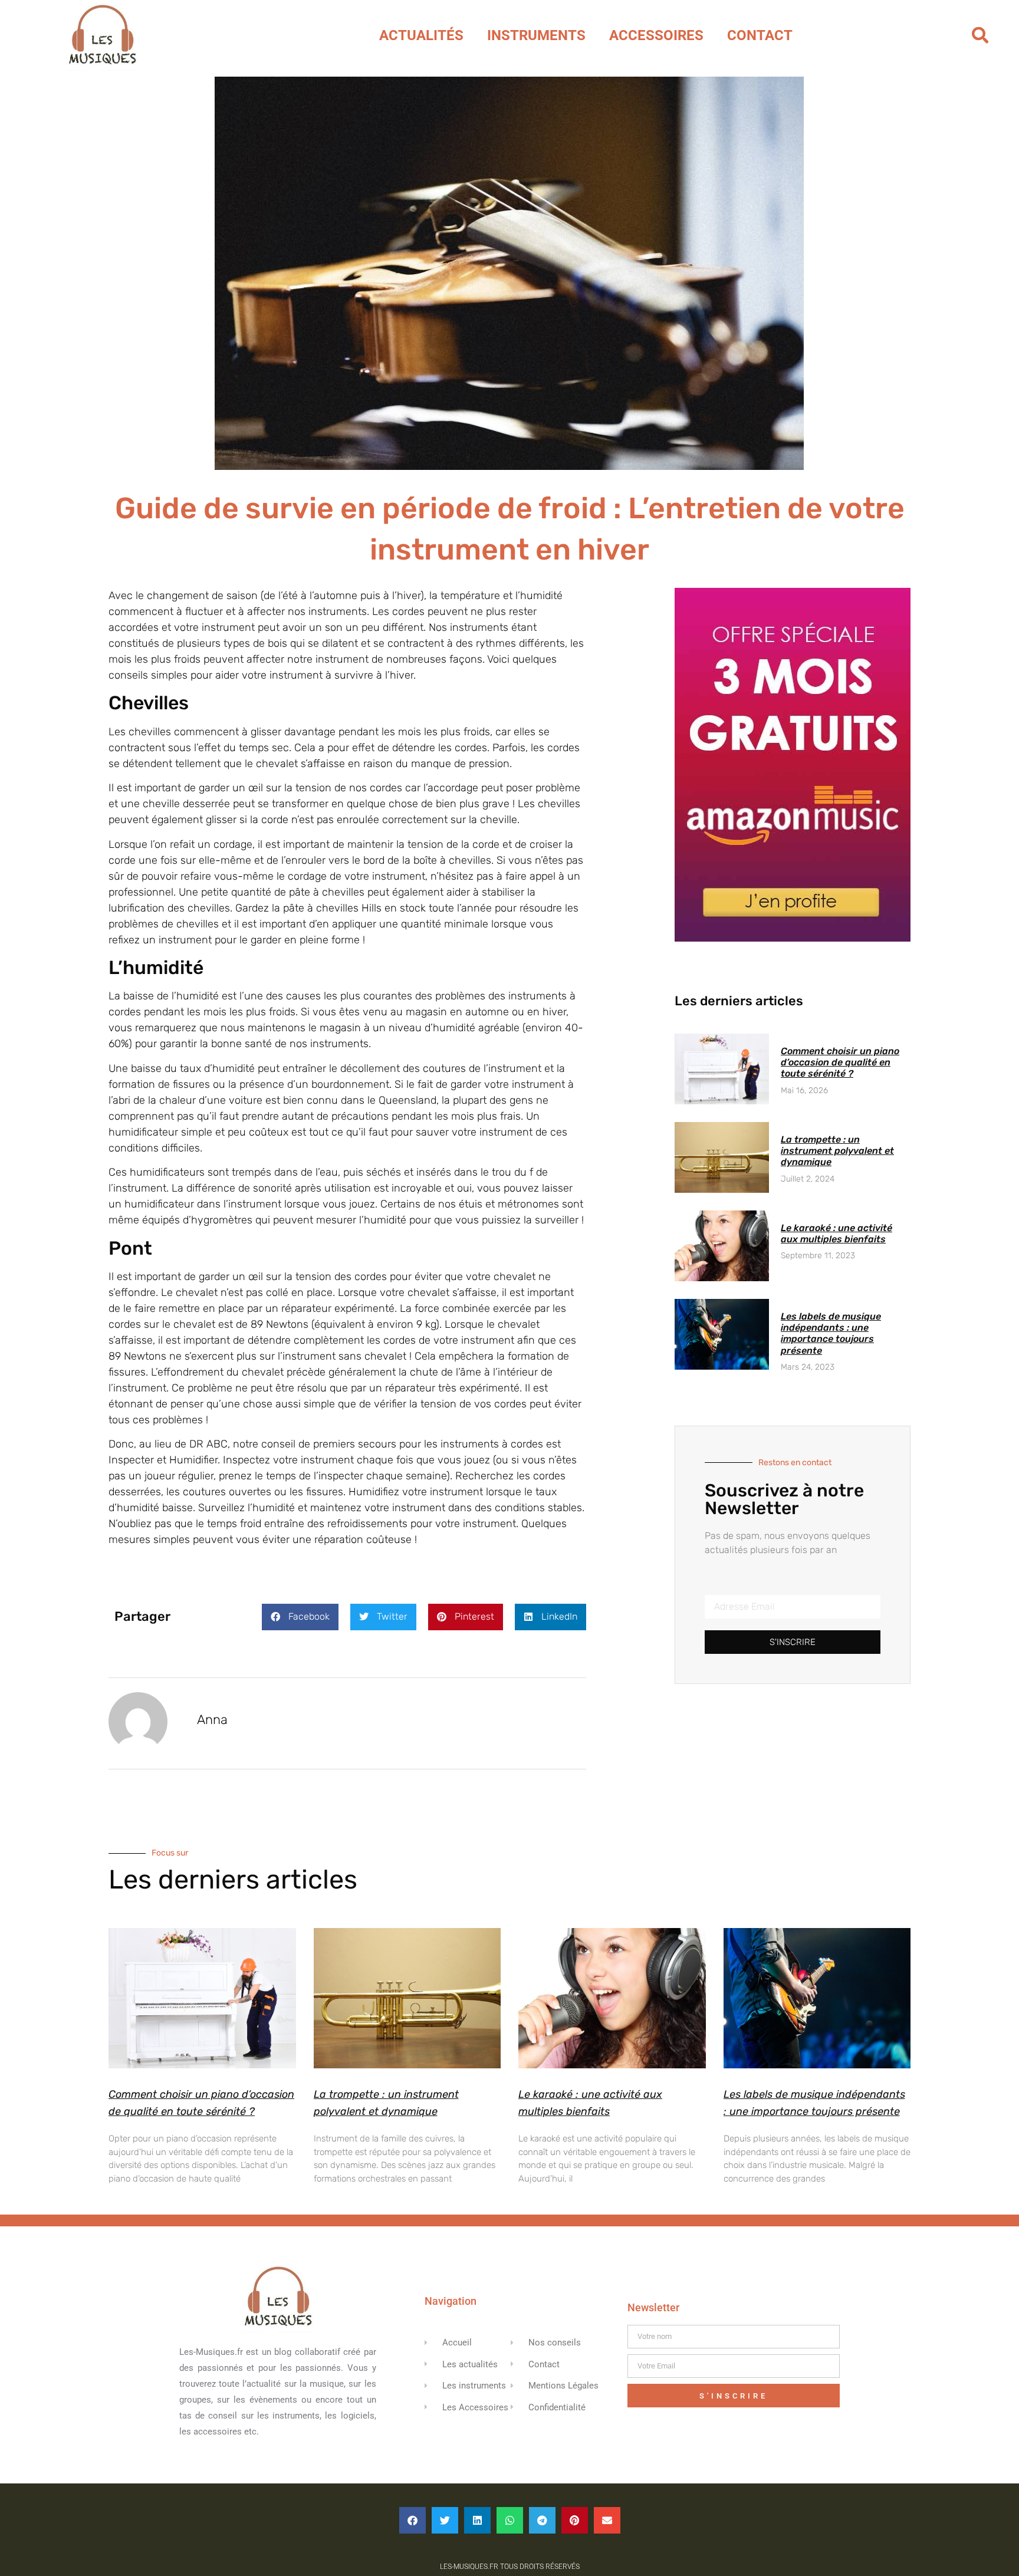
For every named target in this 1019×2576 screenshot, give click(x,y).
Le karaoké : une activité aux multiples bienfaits (836, 1233)
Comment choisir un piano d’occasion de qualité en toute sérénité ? (840, 1062)
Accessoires (656, 35)
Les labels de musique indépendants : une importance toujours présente (831, 1333)
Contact (760, 35)
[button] (980, 35)
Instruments (536, 35)
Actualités (421, 35)
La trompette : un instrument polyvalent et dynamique (837, 1151)
